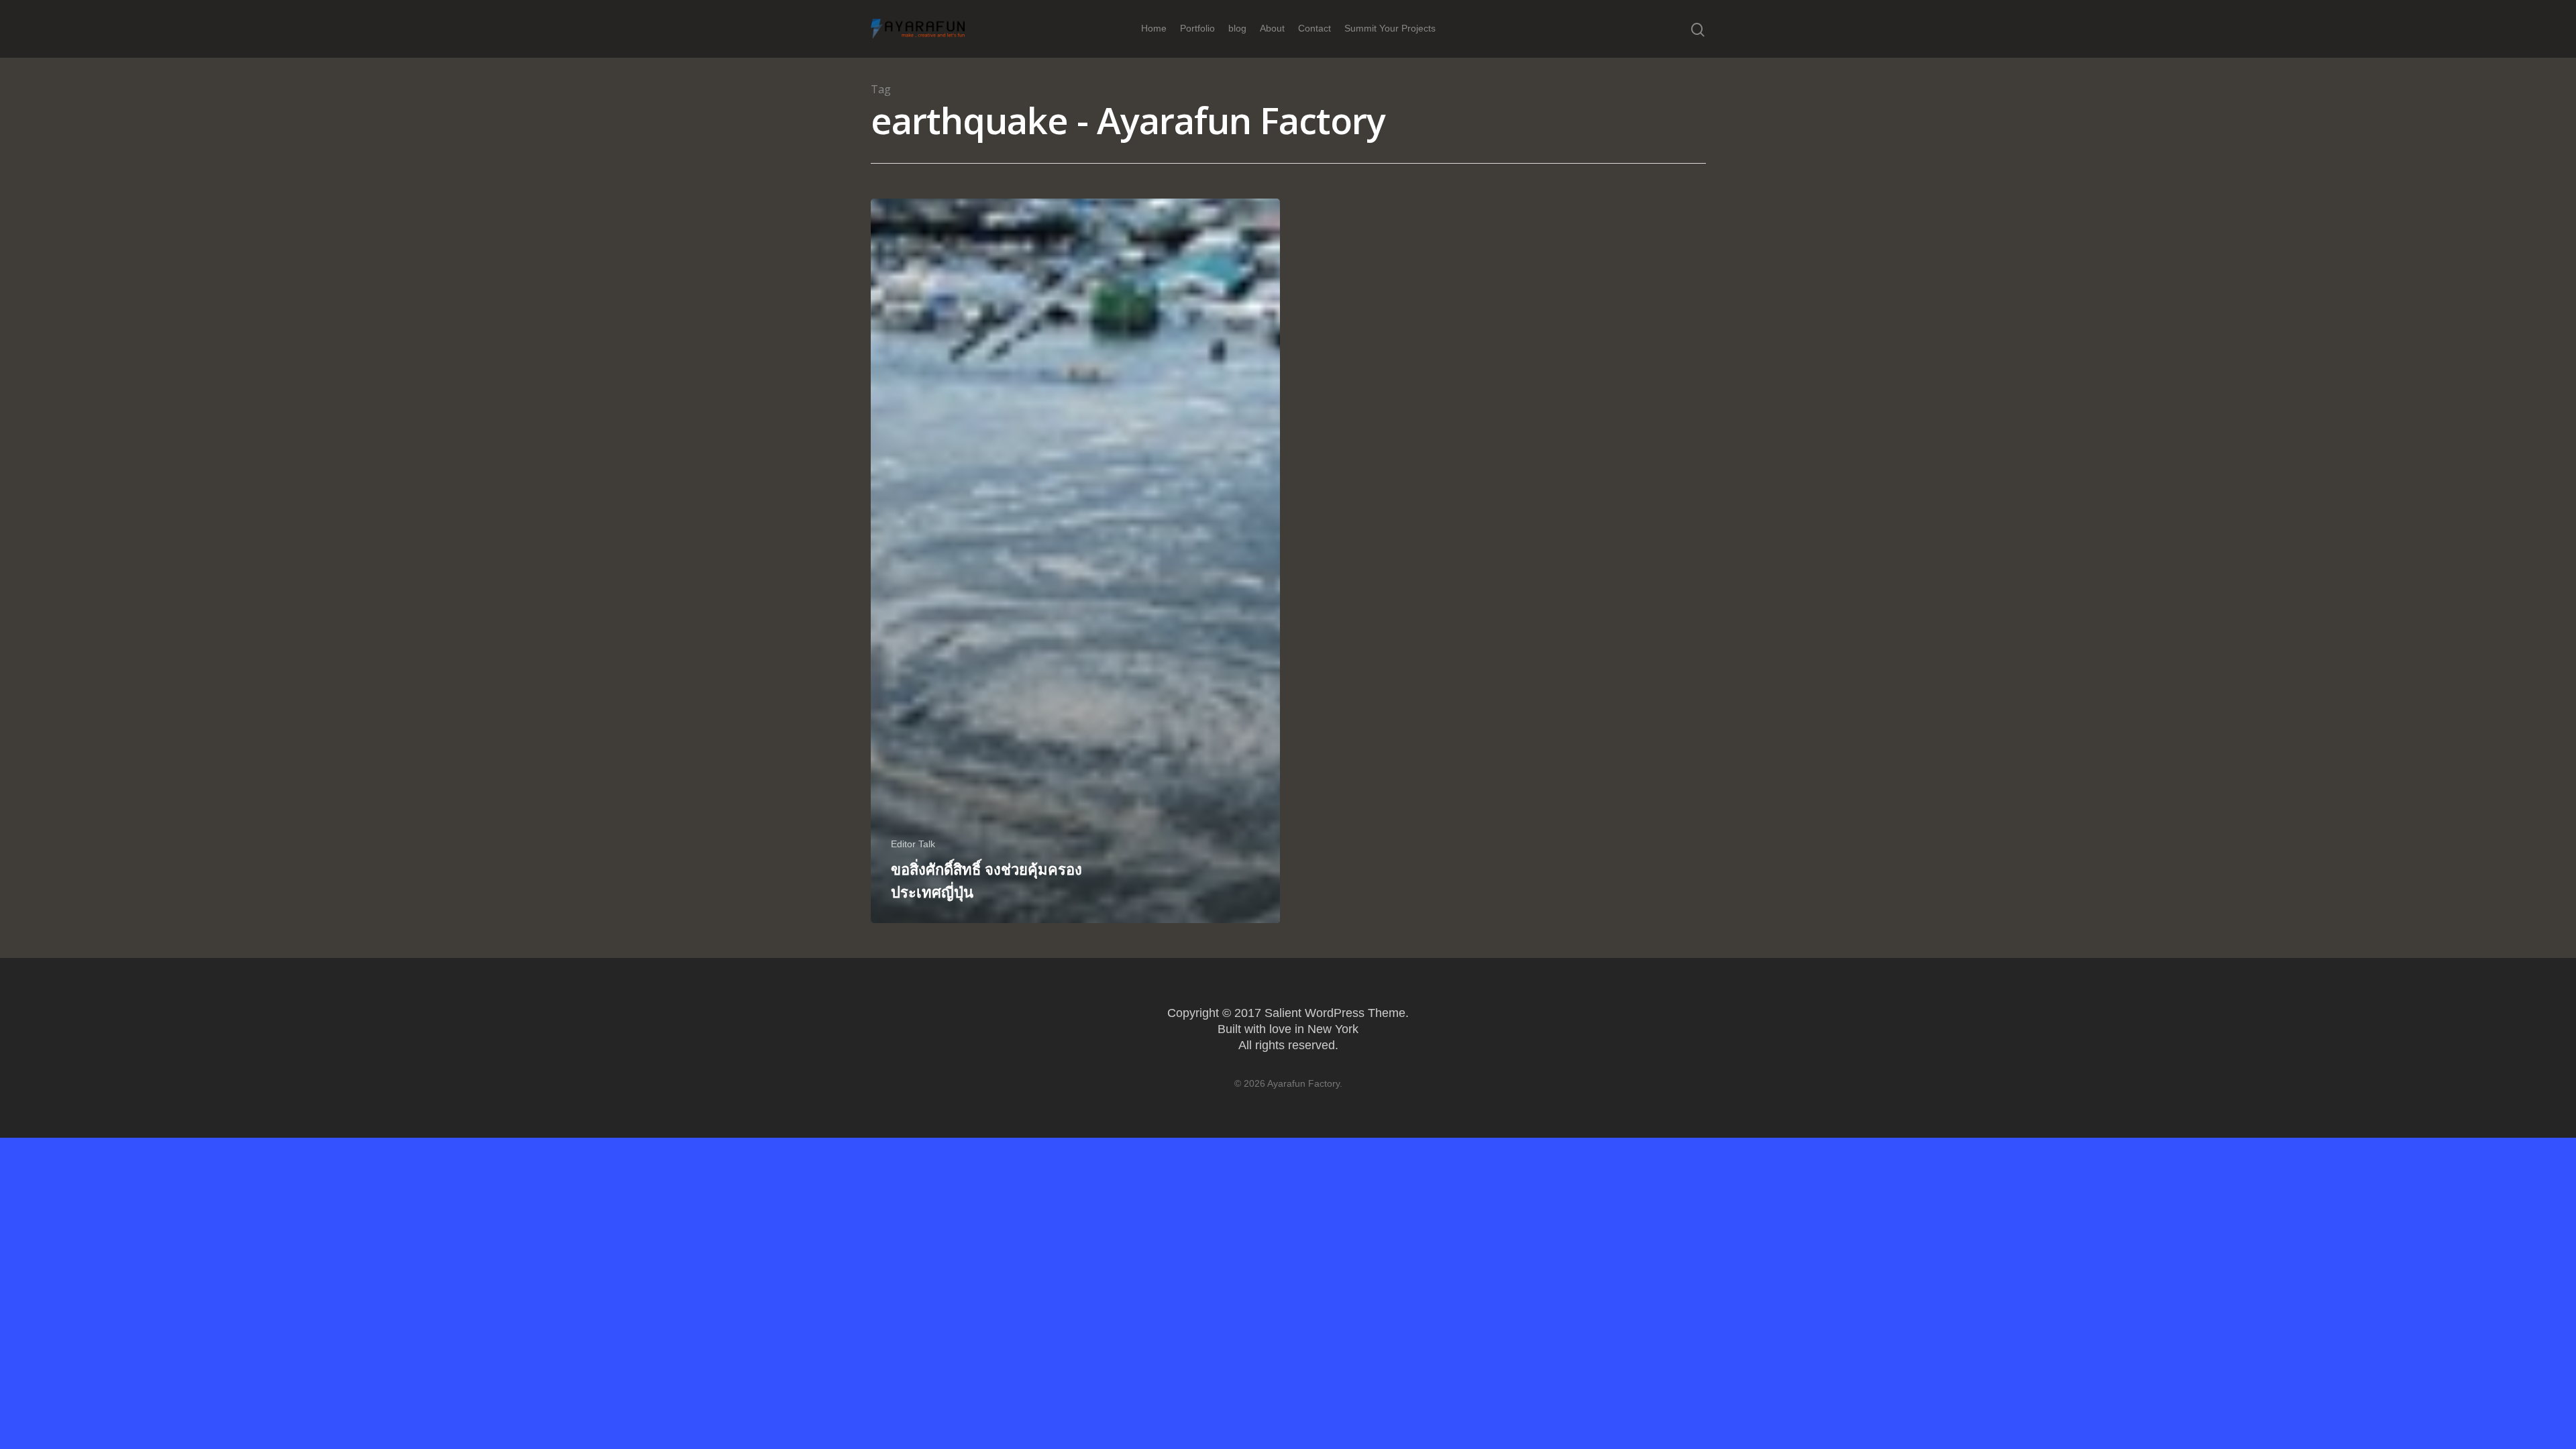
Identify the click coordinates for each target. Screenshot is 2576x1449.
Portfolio (1197, 28)
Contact (1314, 28)
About (1272, 28)
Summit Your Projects (1390, 28)
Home (1154, 28)
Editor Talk (913, 844)
